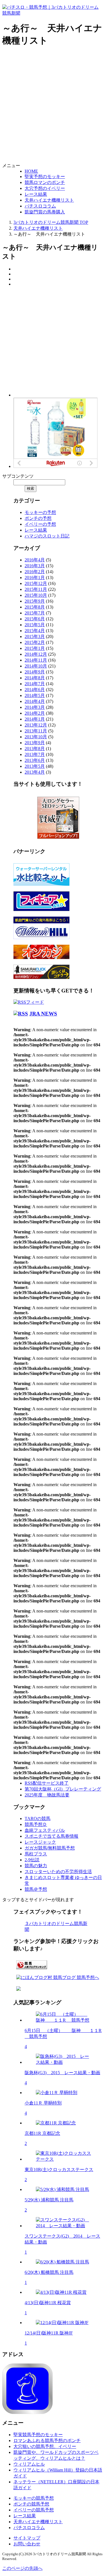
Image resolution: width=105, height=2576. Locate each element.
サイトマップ (27, 2538)
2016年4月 (35, 560)
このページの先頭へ (22, 2568)
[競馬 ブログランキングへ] (32, 1970)
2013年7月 (35, 754)
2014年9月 (35, 672)
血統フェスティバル (45, 1830)
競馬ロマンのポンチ (45, 182)
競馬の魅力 (36, 1866)
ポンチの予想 (38, 518)
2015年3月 (35, 636)
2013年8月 (35, 749)
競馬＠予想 (36, 1889)
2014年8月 (35, 678)
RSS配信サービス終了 (47, 1783)
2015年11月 (36, 589)
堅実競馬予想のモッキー (38, 2435)
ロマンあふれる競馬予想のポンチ (47, 2441)
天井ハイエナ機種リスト (49, 200)
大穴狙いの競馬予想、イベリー (45, 2446)
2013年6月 (35, 760)
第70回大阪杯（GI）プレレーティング (63, 1789)
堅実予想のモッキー (45, 176)
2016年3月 (35, 566)
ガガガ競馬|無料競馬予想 (50, 1848)
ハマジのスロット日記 (47, 536)
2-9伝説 (32, 1860)
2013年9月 (35, 743)
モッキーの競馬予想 (34, 2498)
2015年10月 (36, 595)
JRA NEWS (43, 1014)
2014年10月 (36, 666)
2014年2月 (35, 713)
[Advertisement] (53, 106)
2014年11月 (36, 660)
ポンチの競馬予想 (31, 2504)
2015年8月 (35, 607)
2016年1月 (35, 578)
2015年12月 (36, 583)
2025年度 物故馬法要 (47, 1795)
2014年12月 (36, 654)
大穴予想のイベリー (45, 188)
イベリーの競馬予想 (34, 2510)
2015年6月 (35, 619)
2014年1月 (35, 719)
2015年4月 (35, 631)
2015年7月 (35, 613)
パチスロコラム (40, 206)
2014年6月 (35, 690)
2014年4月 (35, 701)
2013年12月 (36, 725)
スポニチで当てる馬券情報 (52, 1836)
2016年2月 (35, 572)
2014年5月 (35, 695)
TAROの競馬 (38, 1818)
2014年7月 (35, 684)
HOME (31, 171)
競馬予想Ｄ (36, 1824)
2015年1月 (35, 648)
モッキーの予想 (40, 512)
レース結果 (36, 194)
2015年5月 (35, 625)
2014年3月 (35, 707)
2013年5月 (35, 766)
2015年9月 (35, 601)
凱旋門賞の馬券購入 (45, 212)
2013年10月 (36, 737)
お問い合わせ (27, 2544)
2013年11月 (36, 731)
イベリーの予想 (40, 524)
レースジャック (40, 1842)
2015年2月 (35, 642)
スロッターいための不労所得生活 (58, 1872)
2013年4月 (35, 772)
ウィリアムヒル (29, 2464)
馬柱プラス (36, 1854)
